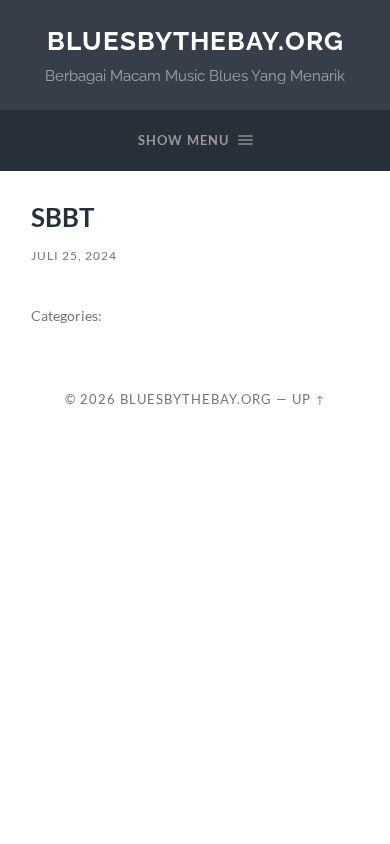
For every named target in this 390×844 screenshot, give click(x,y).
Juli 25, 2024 (74, 255)
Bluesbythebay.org (195, 40)
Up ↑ (309, 399)
